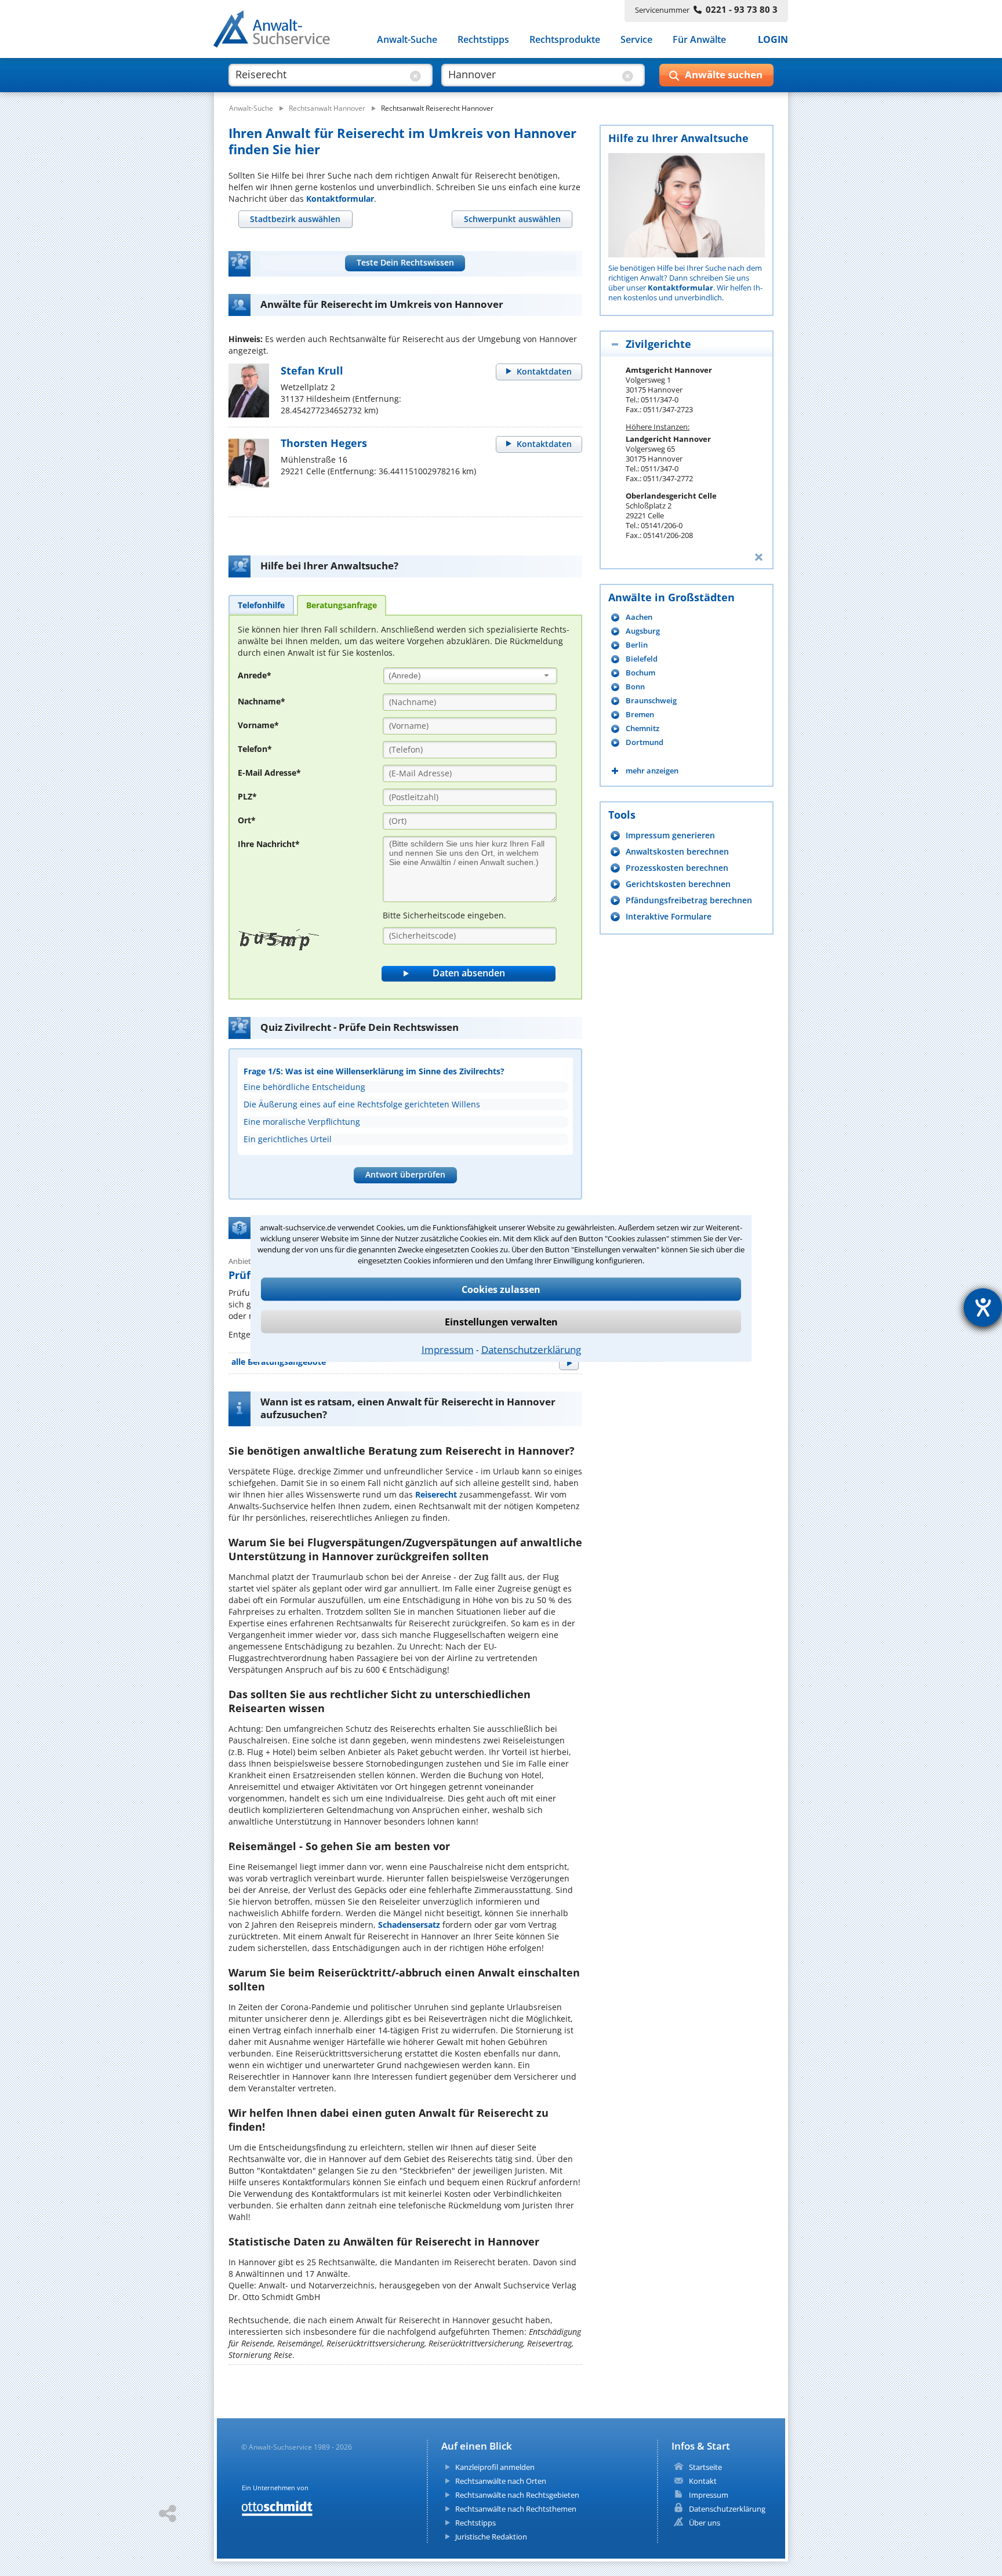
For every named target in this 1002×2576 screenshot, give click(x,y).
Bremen (640, 715)
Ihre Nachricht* (269, 844)
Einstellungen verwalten (501, 1321)
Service (636, 39)
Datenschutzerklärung (531, 1349)
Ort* (247, 820)
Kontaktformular (340, 199)
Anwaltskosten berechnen (677, 851)
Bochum (640, 673)
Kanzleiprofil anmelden (495, 2467)
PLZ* (247, 796)
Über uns (705, 2523)
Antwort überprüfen (405, 1174)
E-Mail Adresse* (269, 773)
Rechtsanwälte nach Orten (501, 2481)
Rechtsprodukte (565, 39)
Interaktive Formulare (669, 916)
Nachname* (262, 701)
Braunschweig (651, 701)
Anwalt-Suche (407, 39)
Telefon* (255, 749)
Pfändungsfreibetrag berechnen (689, 900)
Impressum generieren (670, 835)
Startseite (705, 2467)
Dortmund (645, 742)
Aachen (639, 617)
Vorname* (258, 725)
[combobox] (470, 676)
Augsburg (643, 631)
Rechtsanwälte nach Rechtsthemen (516, 2509)
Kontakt (703, 2481)
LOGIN (773, 39)
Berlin (637, 645)
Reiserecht (436, 1494)
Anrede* (255, 675)
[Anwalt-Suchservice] (278, 31)
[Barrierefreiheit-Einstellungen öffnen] (983, 1307)
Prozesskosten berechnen (677, 868)
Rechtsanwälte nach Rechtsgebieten (517, 2495)
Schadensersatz (409, 1925)
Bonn (635, 687)
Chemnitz (642, 729)
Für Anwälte (699, 39)
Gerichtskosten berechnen (678, 884)
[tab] (295, 219)
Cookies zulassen (501, 1289)
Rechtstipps (483, 39)
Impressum (448, 1349)
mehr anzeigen (652, 771)
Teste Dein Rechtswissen (405, 262)
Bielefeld (642, 659)
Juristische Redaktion (491, 2537)
